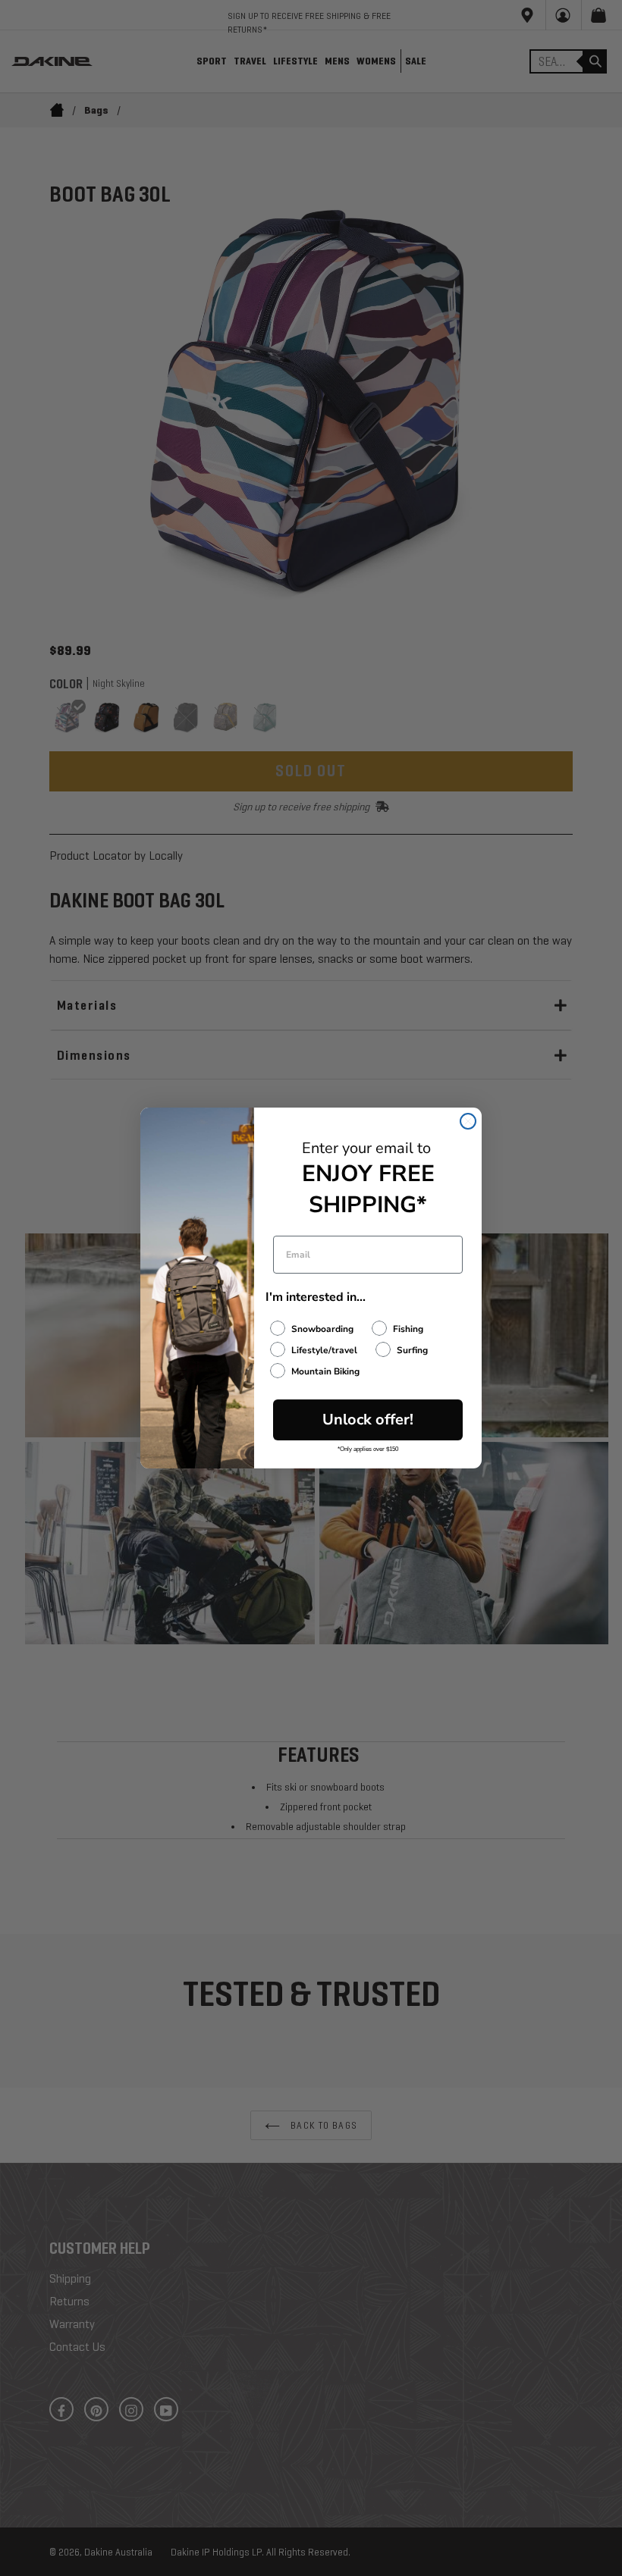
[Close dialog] (468, 1121)
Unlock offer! (368, 1420)
